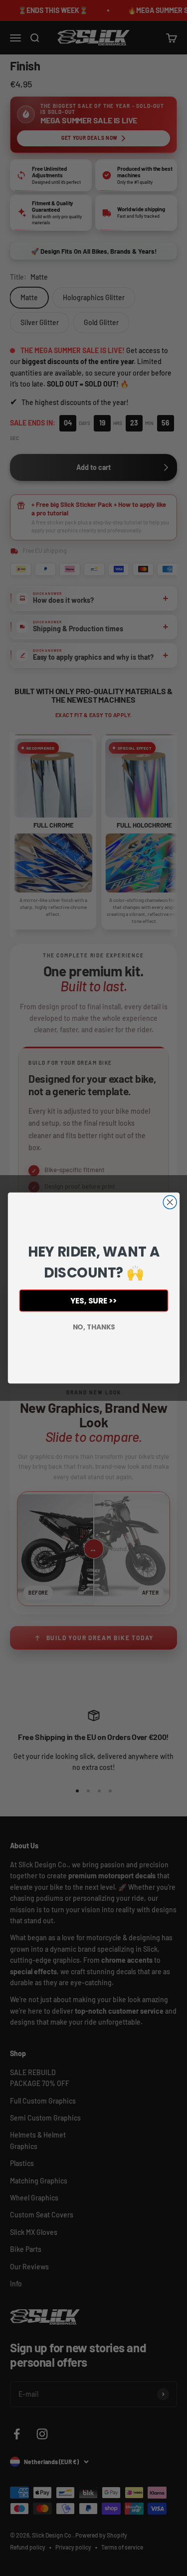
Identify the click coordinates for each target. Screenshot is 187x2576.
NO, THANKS (93, 1327)
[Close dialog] (170, 1202)
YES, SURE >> (93, 1301)
